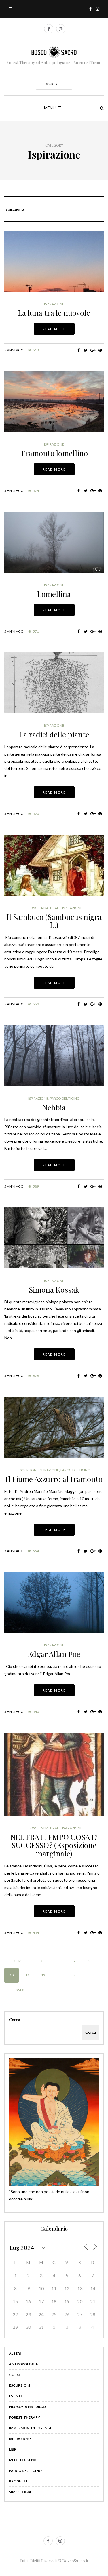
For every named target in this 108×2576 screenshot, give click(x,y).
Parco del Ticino (65, 1099)
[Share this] (78, 350)
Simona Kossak (54, 1290)
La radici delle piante (54, 734)
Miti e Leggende (24, 2460)
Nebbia (54, 1107)
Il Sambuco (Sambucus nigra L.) (54, 921)
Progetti (18, 2481)
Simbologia (20, 2492)
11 (27, 1975)
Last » (19, 1990)
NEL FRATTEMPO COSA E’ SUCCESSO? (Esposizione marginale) (54, 1845)
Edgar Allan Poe (54, 1654)
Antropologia (23, 2364)
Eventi (15, 2396)
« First (19, 1961)
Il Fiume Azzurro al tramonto (54, 1479)
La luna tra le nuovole (54, 313)
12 (43, 1975)
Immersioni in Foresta (30, 2428)
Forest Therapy (24, 2417)
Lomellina (54, 594)
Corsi (14, 2375)
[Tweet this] (86, 350)
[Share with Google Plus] (93, 350)
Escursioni (28, 1470)
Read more (54, 329)
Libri (13, 2449)
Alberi (15, 2353)
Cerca (15, 2019)
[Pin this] (100, 350)
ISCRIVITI (54, 84)
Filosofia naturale (43, 908)
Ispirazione (54, 304)
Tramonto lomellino (54, 453)
